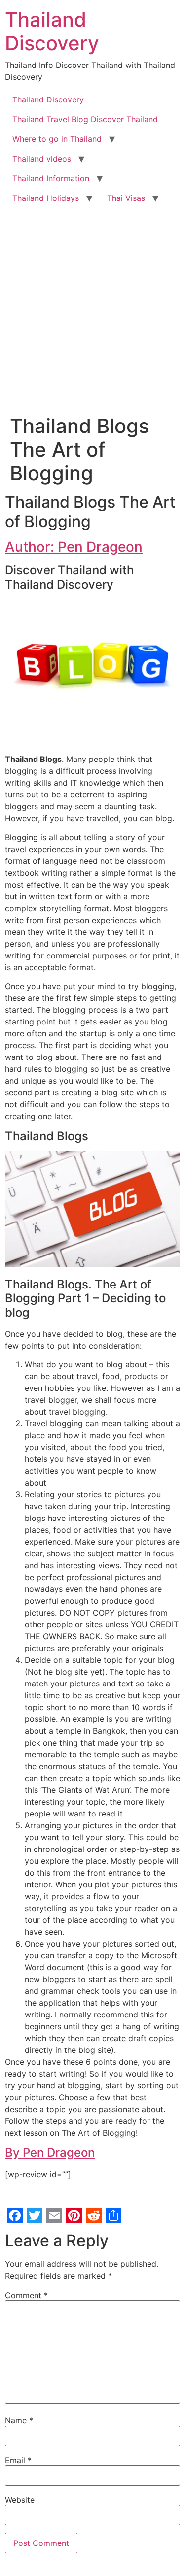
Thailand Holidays (46, 198)
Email (18, 2460)
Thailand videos (42, 159)
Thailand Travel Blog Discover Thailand (85, 119)
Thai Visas (126, 198)
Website (20, 2500)
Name (19, 2420)
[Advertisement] (92, 305)
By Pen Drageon (50, 2153)
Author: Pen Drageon (74, 547)
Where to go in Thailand (57, 139)
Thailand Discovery (52, 31)
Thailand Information (51, 178)
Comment (26, 2295)
